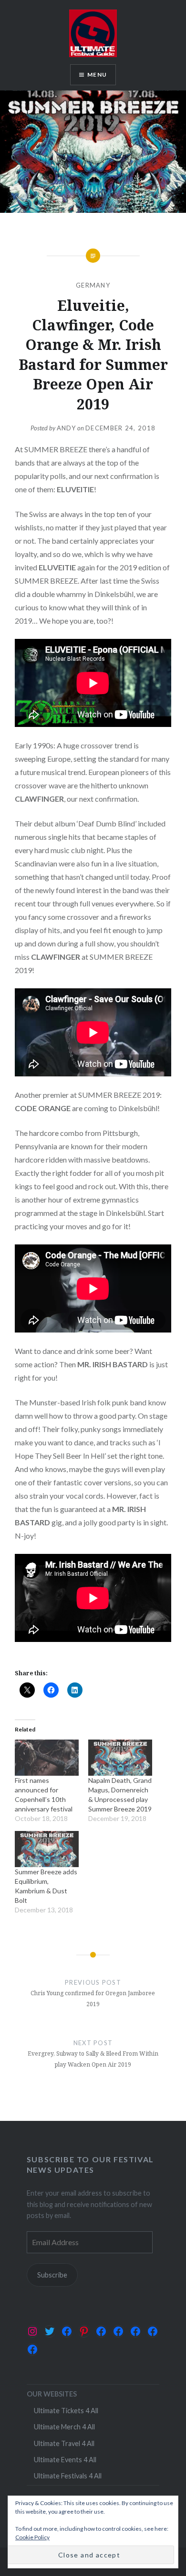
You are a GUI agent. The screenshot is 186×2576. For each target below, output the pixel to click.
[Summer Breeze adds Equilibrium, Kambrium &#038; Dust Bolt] (47, 1849)
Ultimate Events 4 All (65, 2460)
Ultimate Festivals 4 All (68, 2476)
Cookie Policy (32, 2537)
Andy (66, 428)
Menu (97, 75)
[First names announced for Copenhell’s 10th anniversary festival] (47, 1758)
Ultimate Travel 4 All (64, 2443)
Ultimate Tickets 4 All (66, 2411)
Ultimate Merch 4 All (64, 2427)
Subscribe (52, 2275)
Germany (93, 285)
